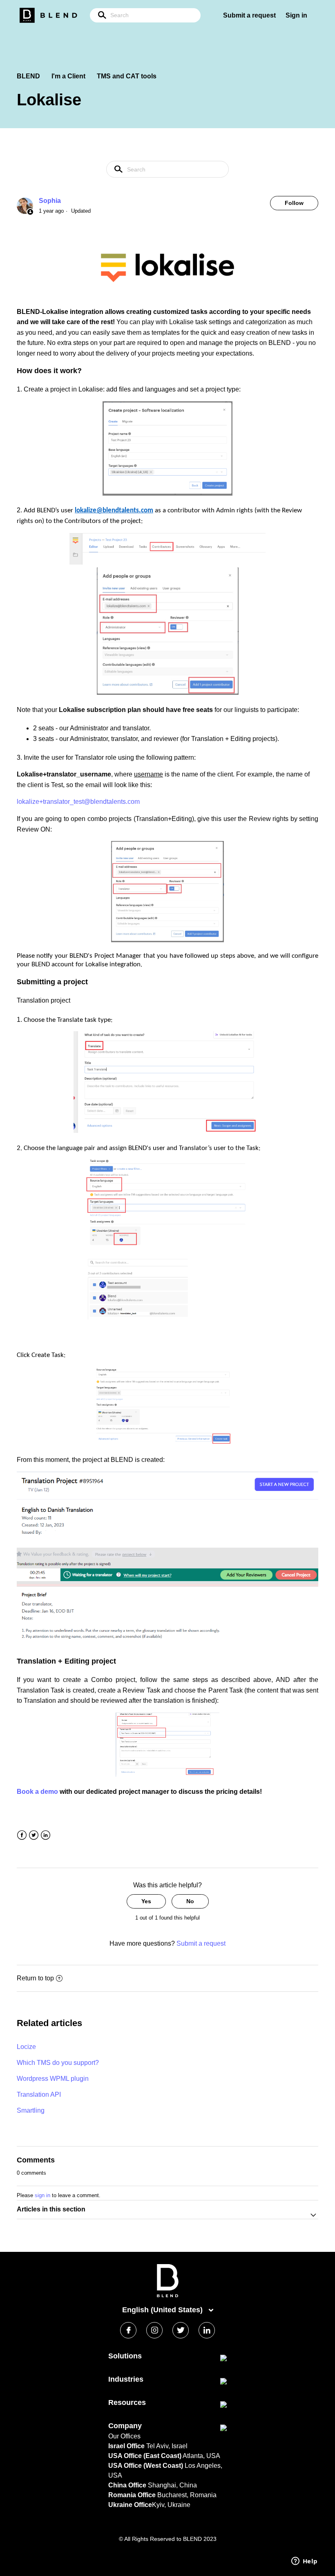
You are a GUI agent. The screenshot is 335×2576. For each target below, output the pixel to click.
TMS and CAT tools (127, 76)
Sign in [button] (296, 15)
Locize (26, 2047)
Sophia (50, 201)
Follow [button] (294, 203)
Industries (126, 2379)
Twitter (34, 1835)
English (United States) (163, 2310)
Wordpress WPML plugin (53, 2079)
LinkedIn (46, 1835)
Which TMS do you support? (58, 2063)
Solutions (125, 2356)
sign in (42, 2195)
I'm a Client (68, 76)
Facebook (22, 1835)
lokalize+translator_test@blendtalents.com (78, 802)
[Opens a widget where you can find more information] (304, 2562)
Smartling (31, 2110)
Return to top (35, 1978)
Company (125, 2426)
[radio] (146, 1901)
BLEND (28, 76)
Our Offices (124, 2436)
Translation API (39, 2094)
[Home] (168, 2295)
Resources (127, 2402)
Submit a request (249, 15)
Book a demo (37, 1792)
